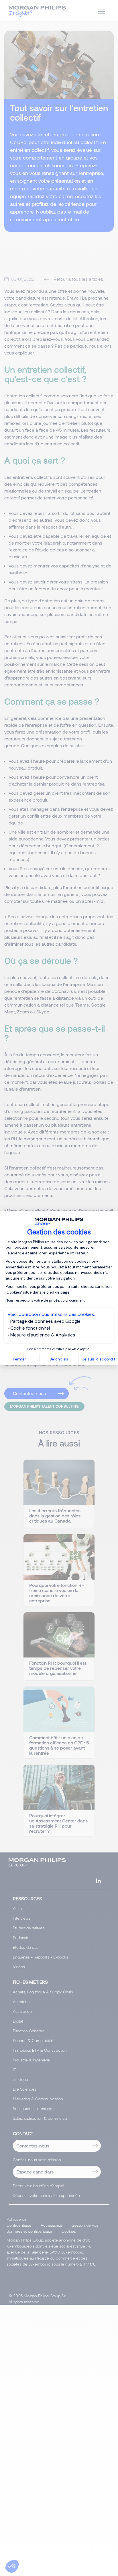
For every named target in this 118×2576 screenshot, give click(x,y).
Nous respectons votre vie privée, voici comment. (46, 1300)
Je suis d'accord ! (99, 1359)
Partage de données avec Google (45, 1321)
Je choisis (59, 1359)
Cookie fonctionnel (30, 1328)
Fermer (19, 1359)
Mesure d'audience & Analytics (43, 1335)
